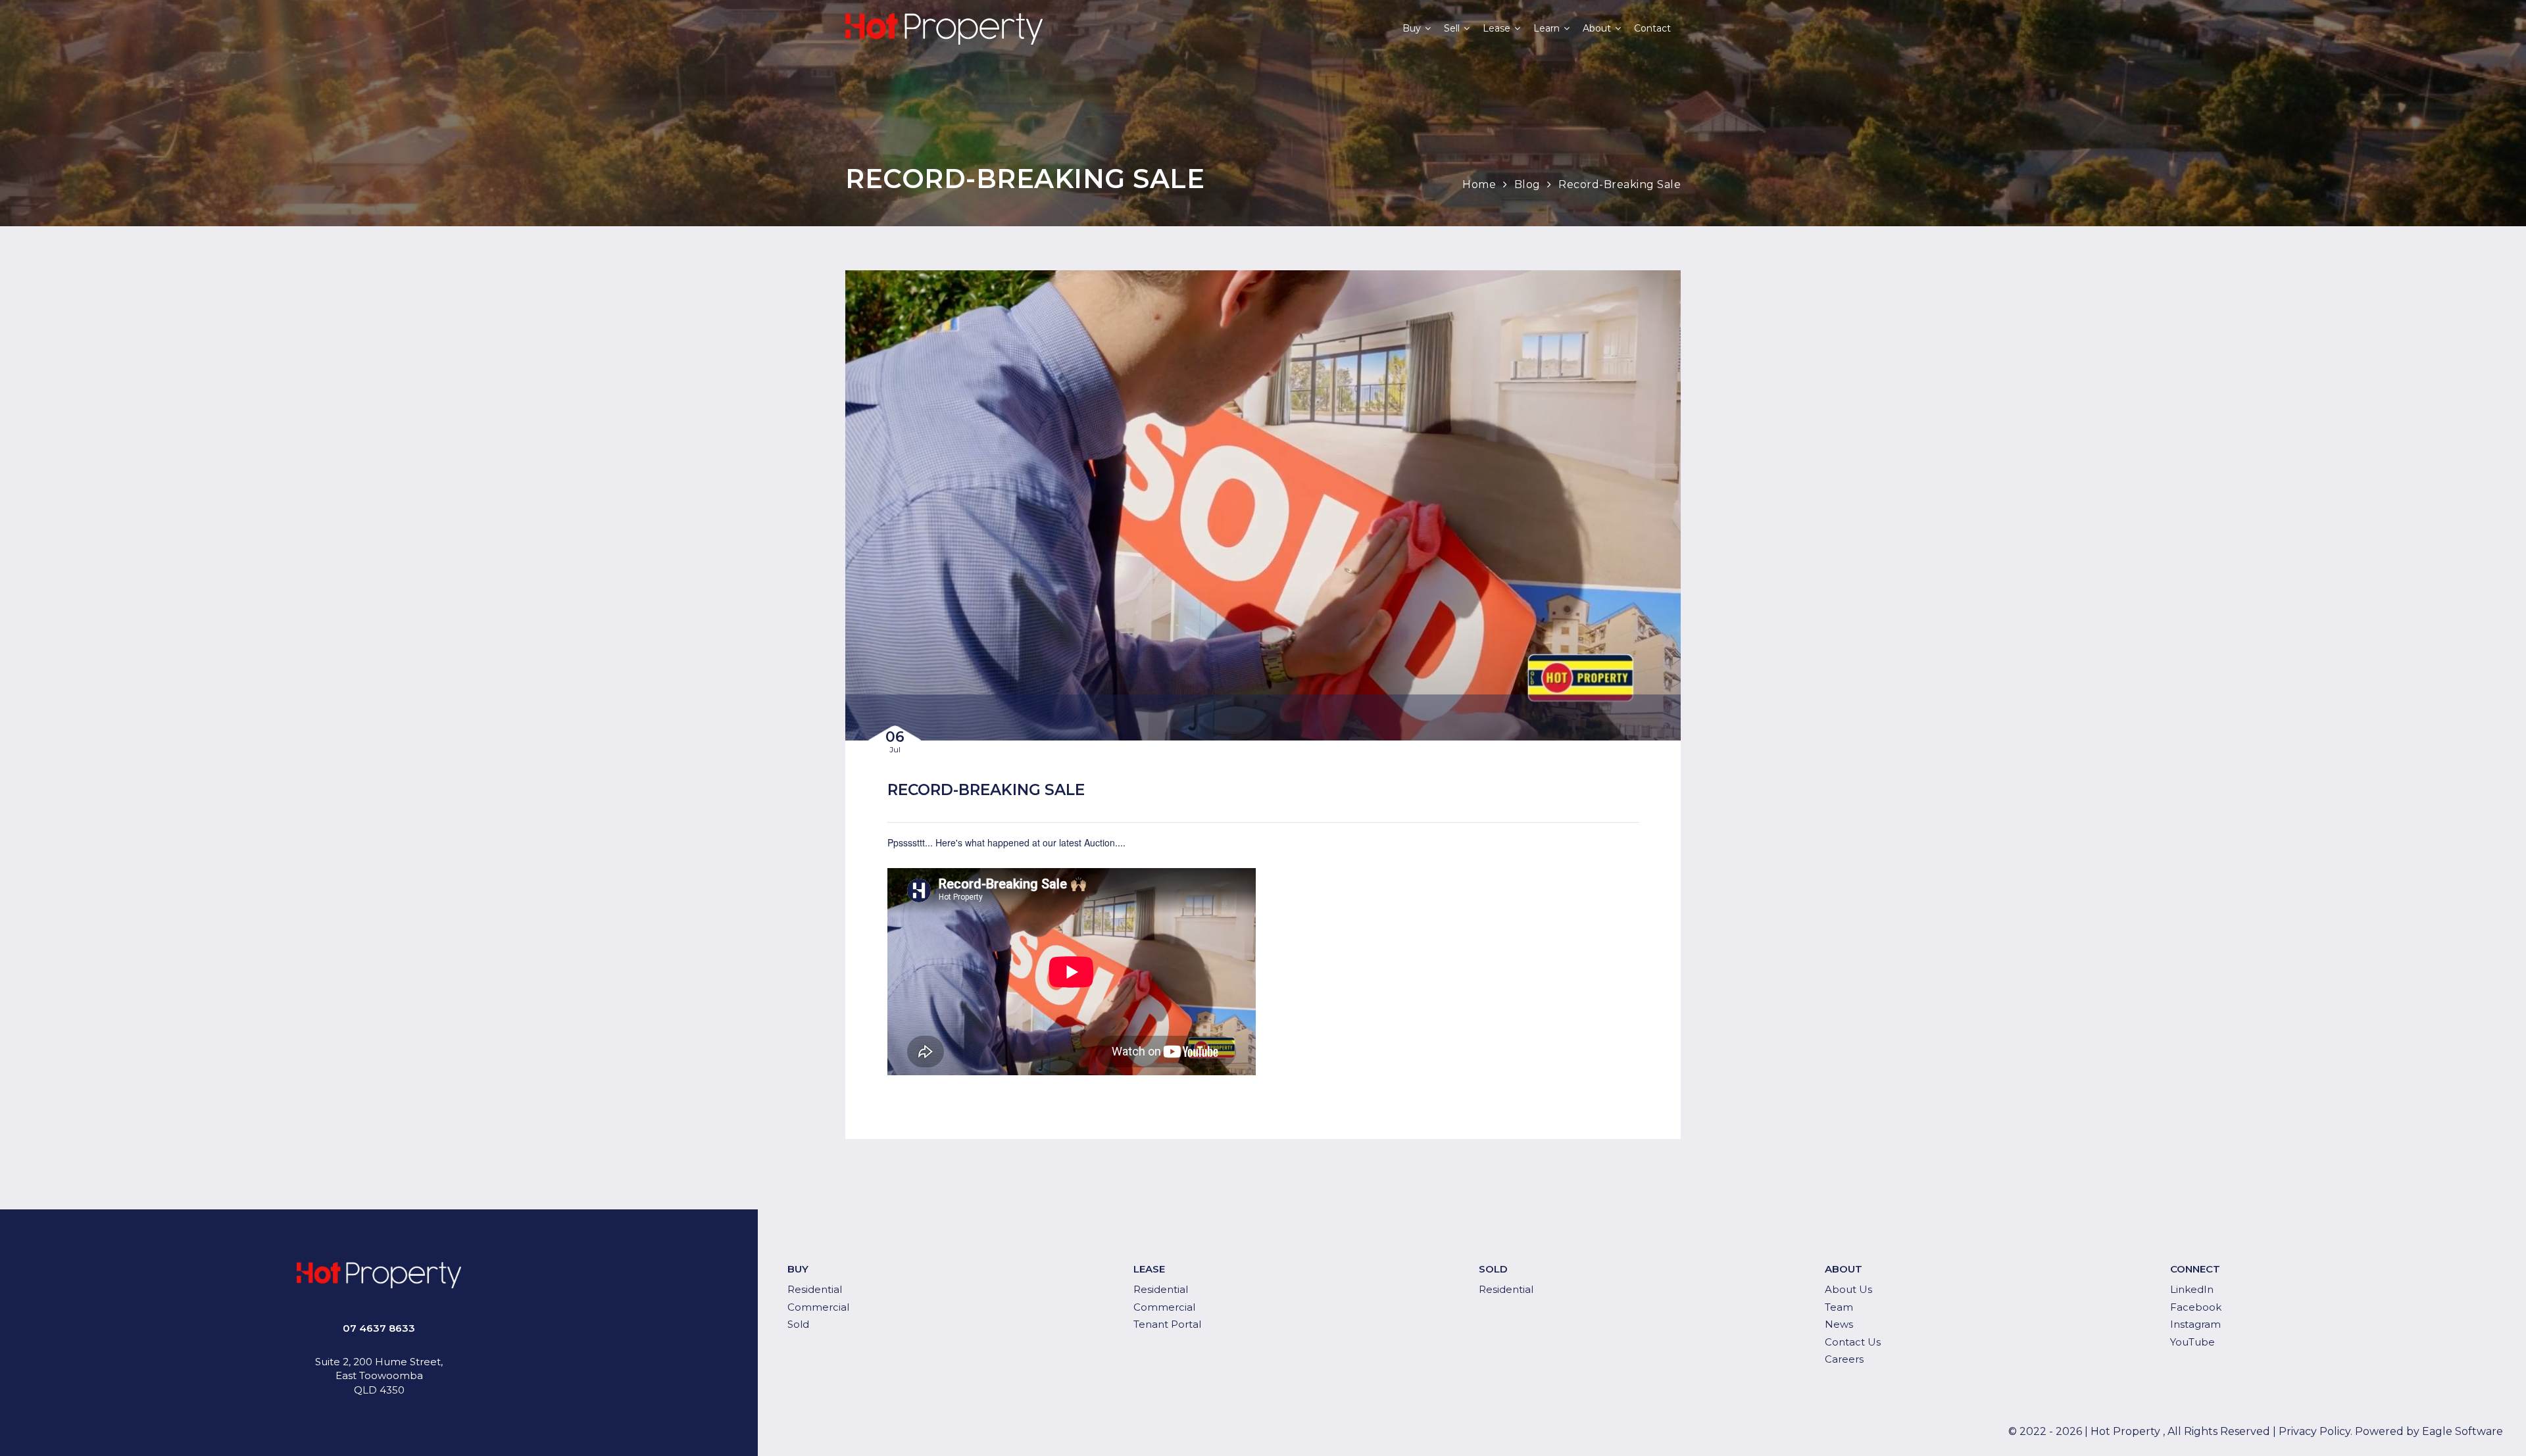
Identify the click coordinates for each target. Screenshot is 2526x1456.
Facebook (2196, 1307)
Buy (1412, 28)
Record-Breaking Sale (1620, 184)
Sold (798, 1324)
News (1839, 1324)
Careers (1844, 1359)
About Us (1848, 1289)
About (1597, 28)
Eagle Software (2463, 1431)
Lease (1497, 28)
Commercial (818, 1307)
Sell (1452, 28)
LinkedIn (2192, 1289)
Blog (1527, 184)
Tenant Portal (1167, 1324)
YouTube (2192, 1342)
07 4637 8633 (379, 1328)
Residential (815, 1289)
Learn (1547, 28)
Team (1839, 1307)
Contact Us (1853, 1342)
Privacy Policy (2315, 1431)
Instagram (2195, 1324)
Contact (1652, 28)
